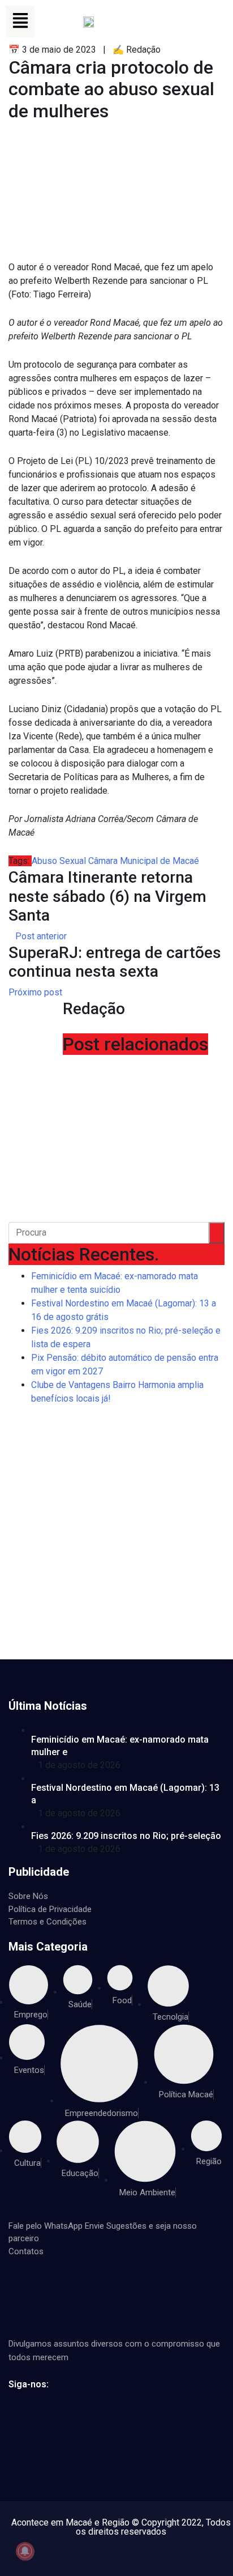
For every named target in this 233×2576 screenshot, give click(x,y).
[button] (20, 22)
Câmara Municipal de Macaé (144, 861)
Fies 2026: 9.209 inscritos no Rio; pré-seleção (126, 1836)
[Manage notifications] (25, 2551)
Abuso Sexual (59, 861)
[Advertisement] (116, 1537)
